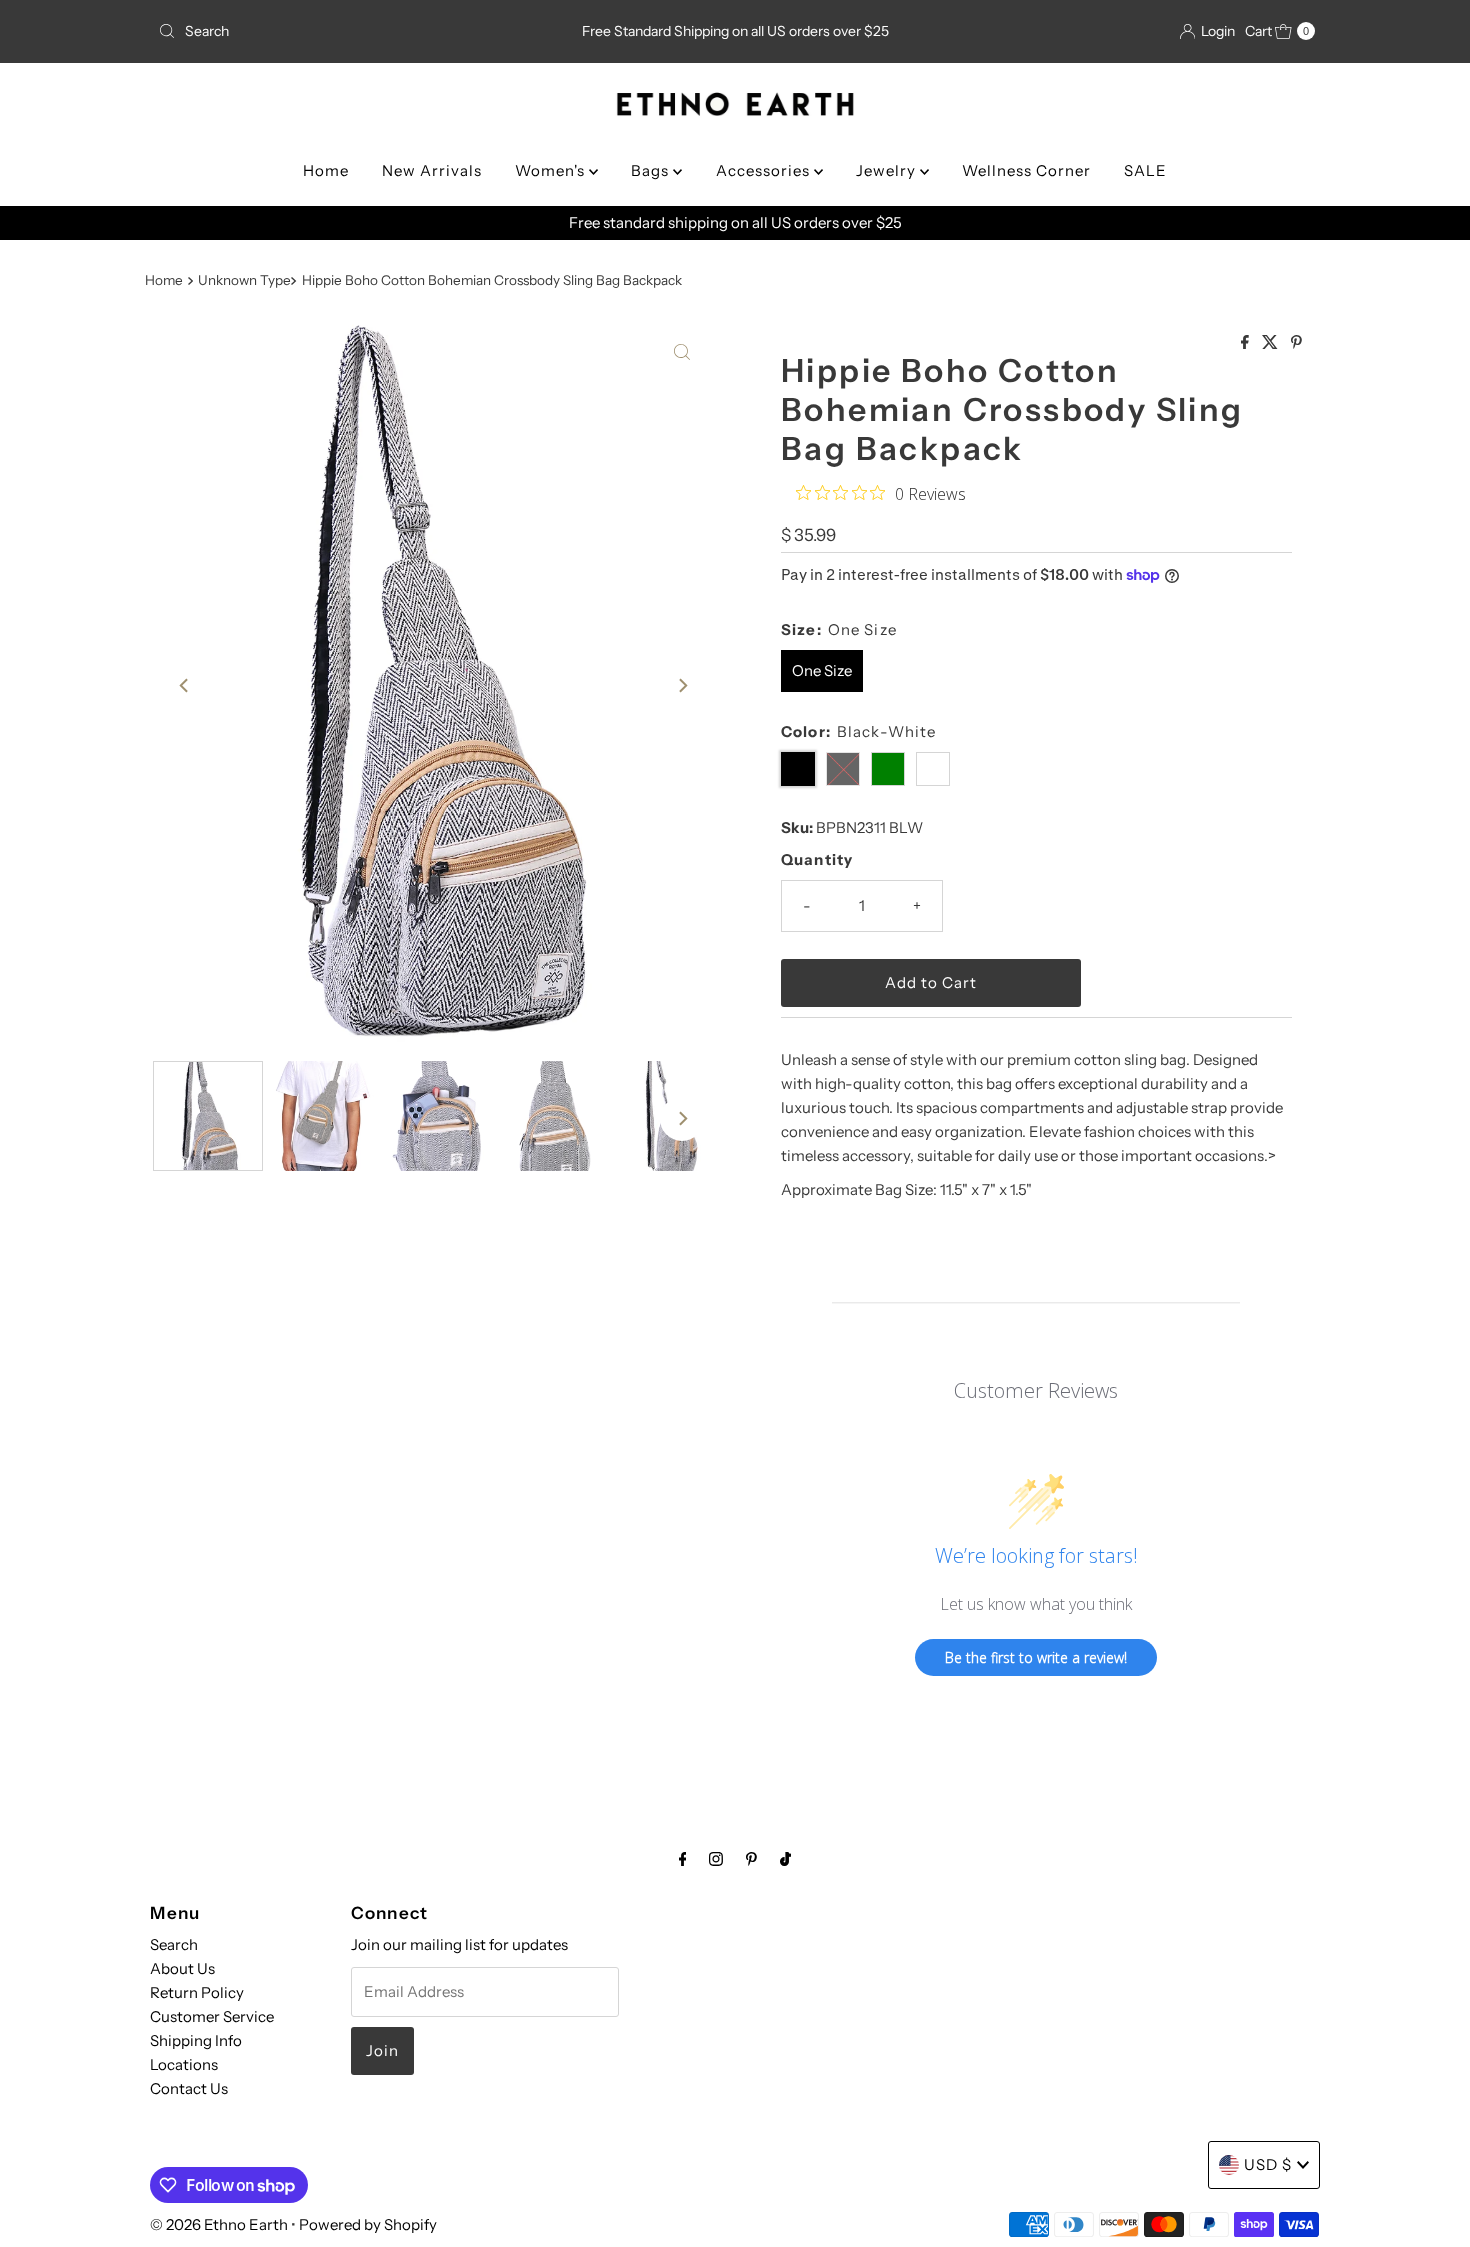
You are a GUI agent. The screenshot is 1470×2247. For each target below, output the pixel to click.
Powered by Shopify (368, 2224)
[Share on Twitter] (1271, 343)
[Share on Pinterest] (1296, 343)
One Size (822, 670)
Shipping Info (196, 2040)
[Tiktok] (785, 1859)
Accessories (765, 170)
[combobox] (339, 31)
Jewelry (888, 170)
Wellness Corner (1026, 170)
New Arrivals (432, 170)
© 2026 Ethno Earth (219, 2224)
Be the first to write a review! (1036, 1657)
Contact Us (189, 2088)
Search (174, 1944)
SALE (1145, 170)
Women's (552, 170)
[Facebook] (683, 1859)
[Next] (682, 686)
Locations (184, 2064)
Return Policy (197, 1992)
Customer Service (212, 2016)
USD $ (1268, 2164)
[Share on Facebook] (1246, 343)
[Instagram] (716, 1859)
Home (326, 170)
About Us (182, 1968)
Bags (652, 170)
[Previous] (185, 686)
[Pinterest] (751, 1859)
